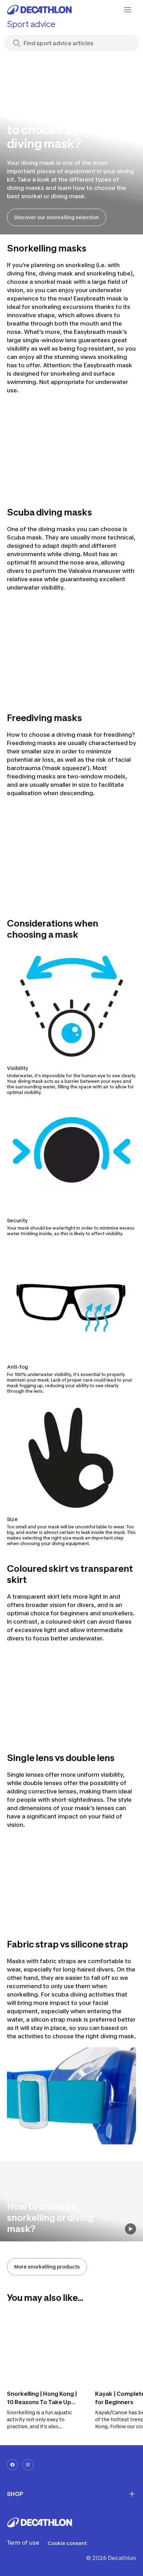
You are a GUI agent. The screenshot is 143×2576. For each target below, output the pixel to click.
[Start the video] (131, 2229)
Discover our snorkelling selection (57, 217)
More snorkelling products (47, 2267)
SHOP (15, 2494)
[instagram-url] (28, 2465)
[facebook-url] (12, 2465)
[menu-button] (128, 10)
